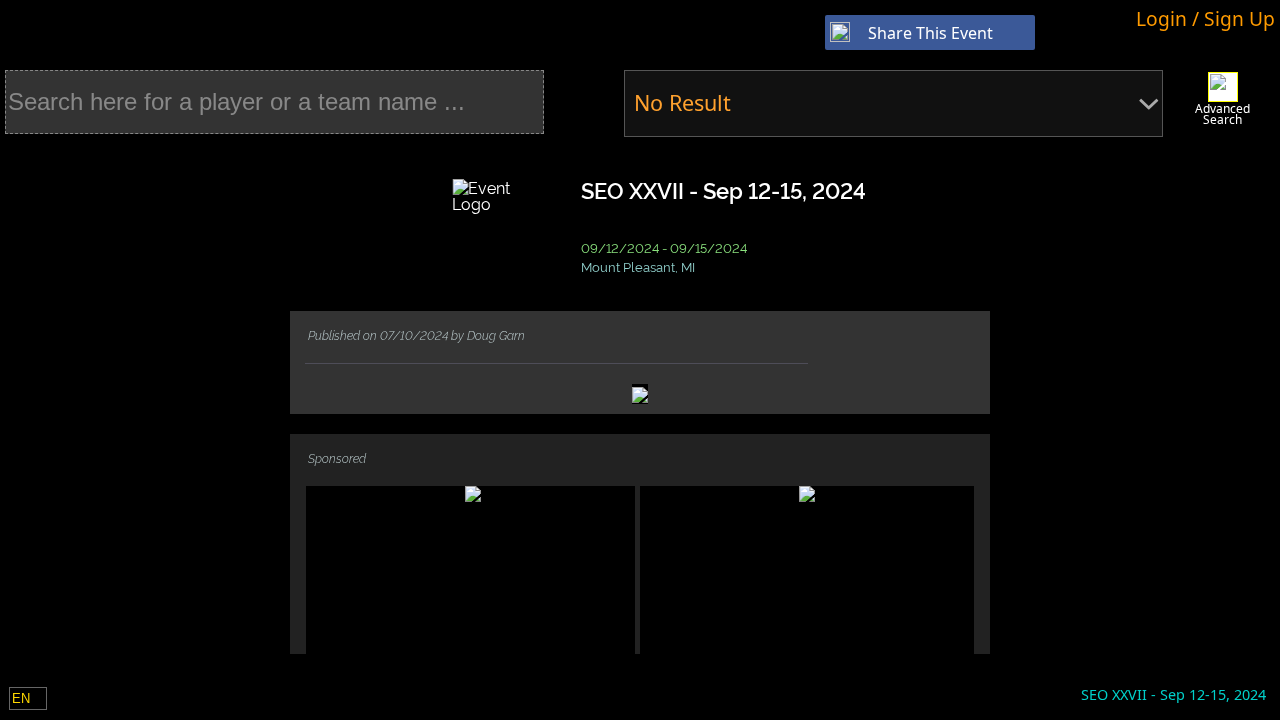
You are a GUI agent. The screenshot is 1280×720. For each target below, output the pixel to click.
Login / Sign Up (1205, 18)
